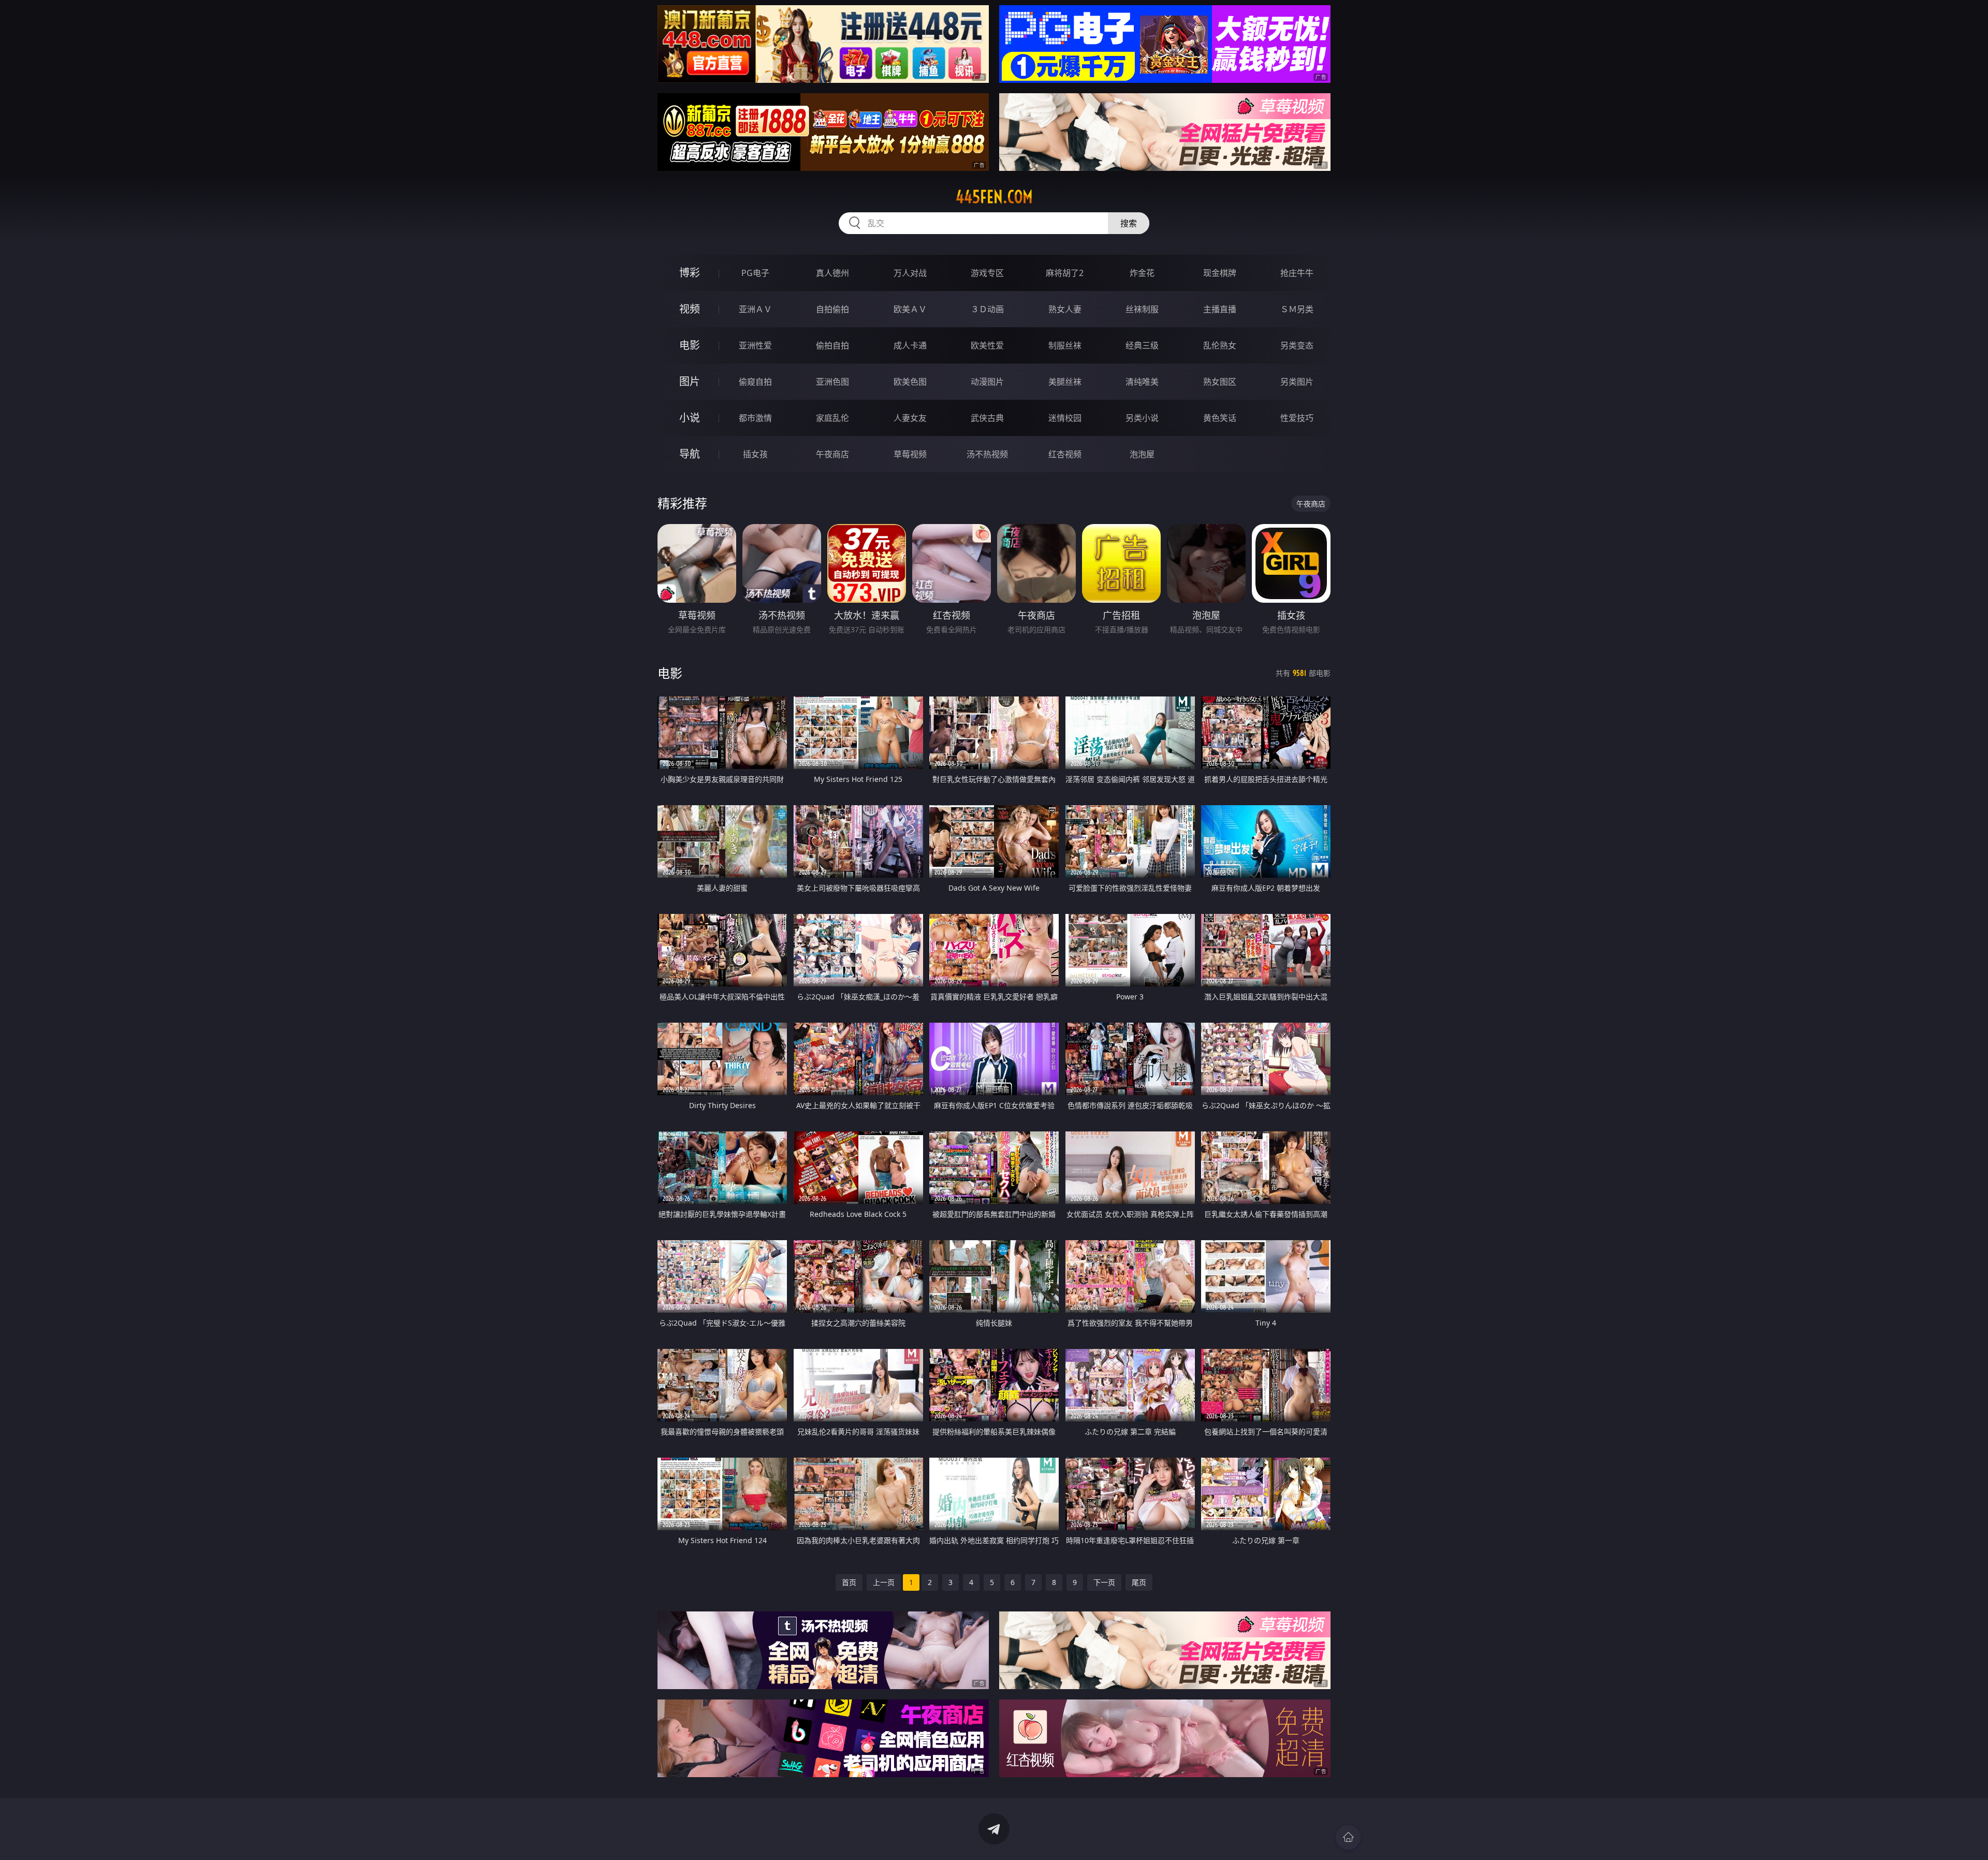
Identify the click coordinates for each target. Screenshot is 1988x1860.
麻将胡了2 (1065, 273)
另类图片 (1297, 382)
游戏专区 (987, 273)
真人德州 (832, 273)
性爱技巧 (1297, 418)
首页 (849, 1582)
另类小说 (1142, 418)
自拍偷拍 (832, 309)
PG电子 (755, 273)
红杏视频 (1065, 454)
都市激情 (755, 418)
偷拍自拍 (832, 345)
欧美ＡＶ (910, 309)
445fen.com (994, 197)
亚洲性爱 (755, 345)
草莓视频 (910, 454)
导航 (690, 454)
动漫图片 (987, 382)
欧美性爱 (987, 345)
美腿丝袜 (1065, 382)
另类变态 (1297, 345)
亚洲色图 (832, 382)
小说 (690, 418)
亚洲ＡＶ (755, 309)
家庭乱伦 (832, 418)
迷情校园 (1065, 418)
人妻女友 (910, 418)
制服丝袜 (1065, 345)
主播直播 (1220, 309)
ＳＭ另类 (1297, 309)
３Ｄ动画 (987, 309)
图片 (690, 381)
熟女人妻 (1065, 309)
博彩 (690, 273)
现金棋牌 (1220, 273)
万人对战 (910, 273)
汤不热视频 (987, 454)
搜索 (1129, 223)
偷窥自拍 (755, 382)
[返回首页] (1348, 1837)
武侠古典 (987, 418)
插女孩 (755, 454)
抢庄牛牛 (1297, 273)
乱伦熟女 (1220, 345)
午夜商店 (832, 454)
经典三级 (1142, 345)
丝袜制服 (1142, 309)
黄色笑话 (1220, 418)
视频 (690, 309)
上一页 (884, 1582)
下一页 (1104, 1582)
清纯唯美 (1142, 382)
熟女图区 (1220, 382)
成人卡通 (910, 345)
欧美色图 (910, 382)
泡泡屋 (1142, 454)
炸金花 (1142, 273)
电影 (690, 345)
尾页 (1139, 1582)
